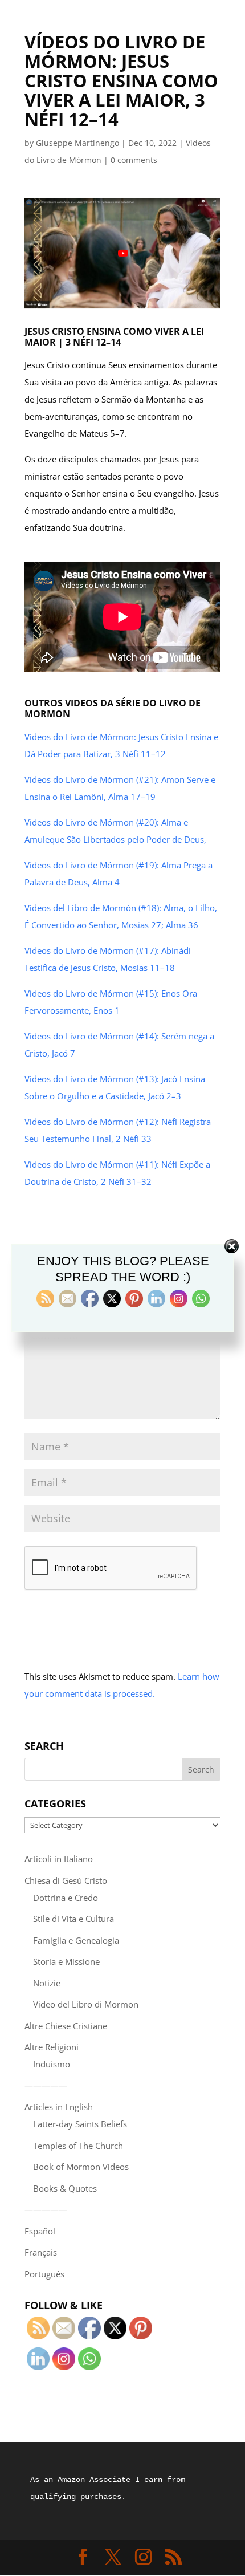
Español (40, 2231)
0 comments (134, 160)
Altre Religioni (52, 2047)
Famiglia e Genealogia (76, 1940)
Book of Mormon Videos (81, 2167)
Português (44, 2274)
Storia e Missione (66, 1961)
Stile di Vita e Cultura (73, 1919)
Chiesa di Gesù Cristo (66, 1880)
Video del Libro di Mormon (86, 2004)
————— (46, 2086)
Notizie (47, 1983)
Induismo (52, 2064)
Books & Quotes (65, 2188)
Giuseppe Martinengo (77, 143)
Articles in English (59, 2107)
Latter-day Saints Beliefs (80, 2124)
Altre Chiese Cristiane (66, 2026)
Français (41, 2252)
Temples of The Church (78, 2146)
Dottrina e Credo (66, 1898)
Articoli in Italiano (59, 1859)
